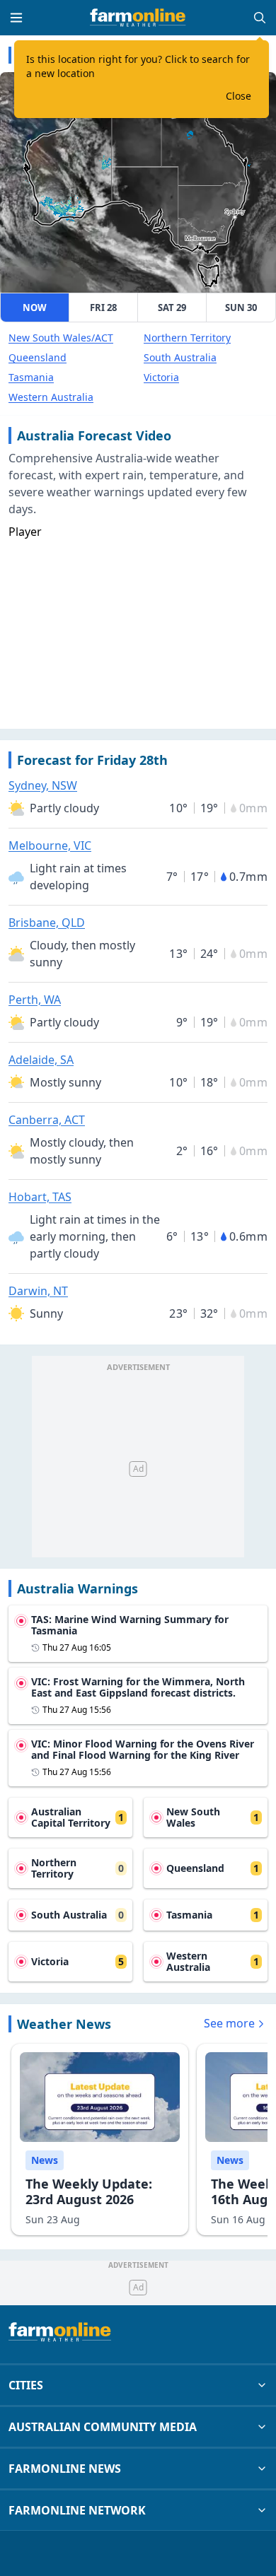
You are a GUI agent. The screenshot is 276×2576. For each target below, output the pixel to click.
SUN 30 (241, 308)
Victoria (161, 377)
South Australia (180, 357)
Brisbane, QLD (47, 923)
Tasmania (31, 377)
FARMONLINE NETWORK (77, 2510)
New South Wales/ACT (61, 338)
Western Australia (51, 397)
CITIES (26, 2385)
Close (238, 96)
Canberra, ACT (47, 1120)
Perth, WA (35, 1000)
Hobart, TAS (40, 1197)
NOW (35, 308)
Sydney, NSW (43, 785)
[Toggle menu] (16, 18)
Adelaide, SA (41, 1060)
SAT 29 (172, 308)
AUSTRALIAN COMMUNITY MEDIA (103, 2427)
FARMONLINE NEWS (65, 2469)
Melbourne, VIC (50, 845)
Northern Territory (187, 338)
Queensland (38, 357)
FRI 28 (103, 308)
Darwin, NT (38, 1291)
